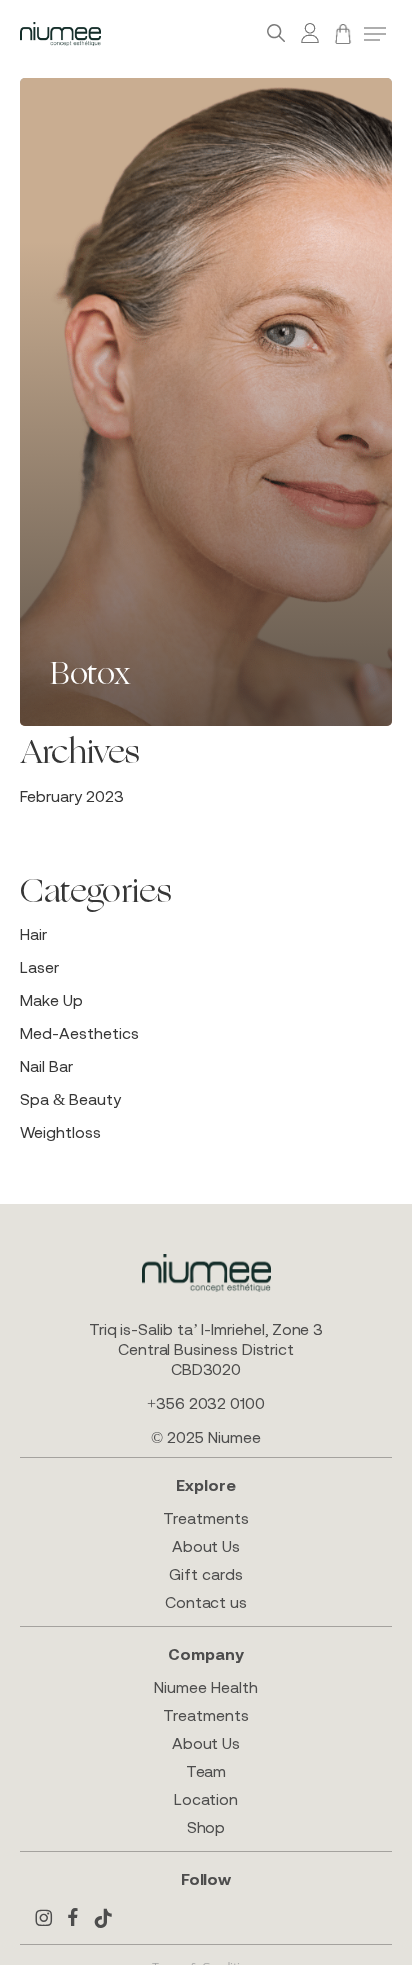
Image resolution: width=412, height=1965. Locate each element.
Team (206, 1771)
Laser (39, 967)
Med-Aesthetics (79, 1033)
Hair (33, 934)
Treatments (205, 1518)
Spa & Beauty (70, 1099)
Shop (206, 1827)
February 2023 (72, 796)
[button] (375, 34)
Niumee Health (205, 1687)
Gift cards (205, 1574)
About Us (206, 1546)
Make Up (51, 1000)
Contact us (206, 1602)
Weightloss (60, 1132)
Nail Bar (46, 1066)
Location (206, 1799)
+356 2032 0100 (206, 1403)
